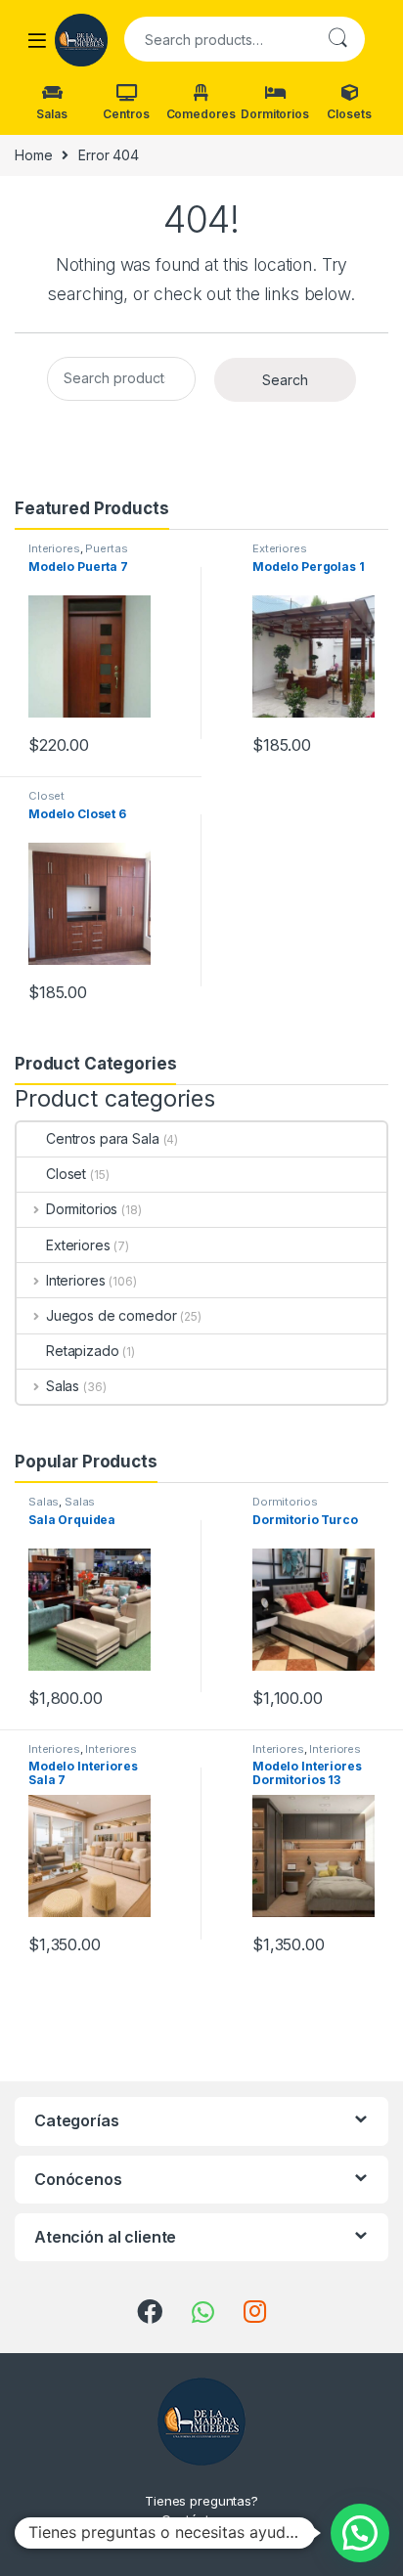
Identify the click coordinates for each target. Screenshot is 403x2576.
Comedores (201, 114)
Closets (349, 114)
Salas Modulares (62, 1507)
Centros (126, 114)
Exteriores (280, 548)
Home (33, 155)
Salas (51, 114)
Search (337, 39)
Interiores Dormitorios (307, 1755)
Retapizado (83, 1351)
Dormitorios (274, 114)
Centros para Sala (103, 1138)
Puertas (106, 548)
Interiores (54, 548)
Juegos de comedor (111, 1315)
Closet (46, 796)
